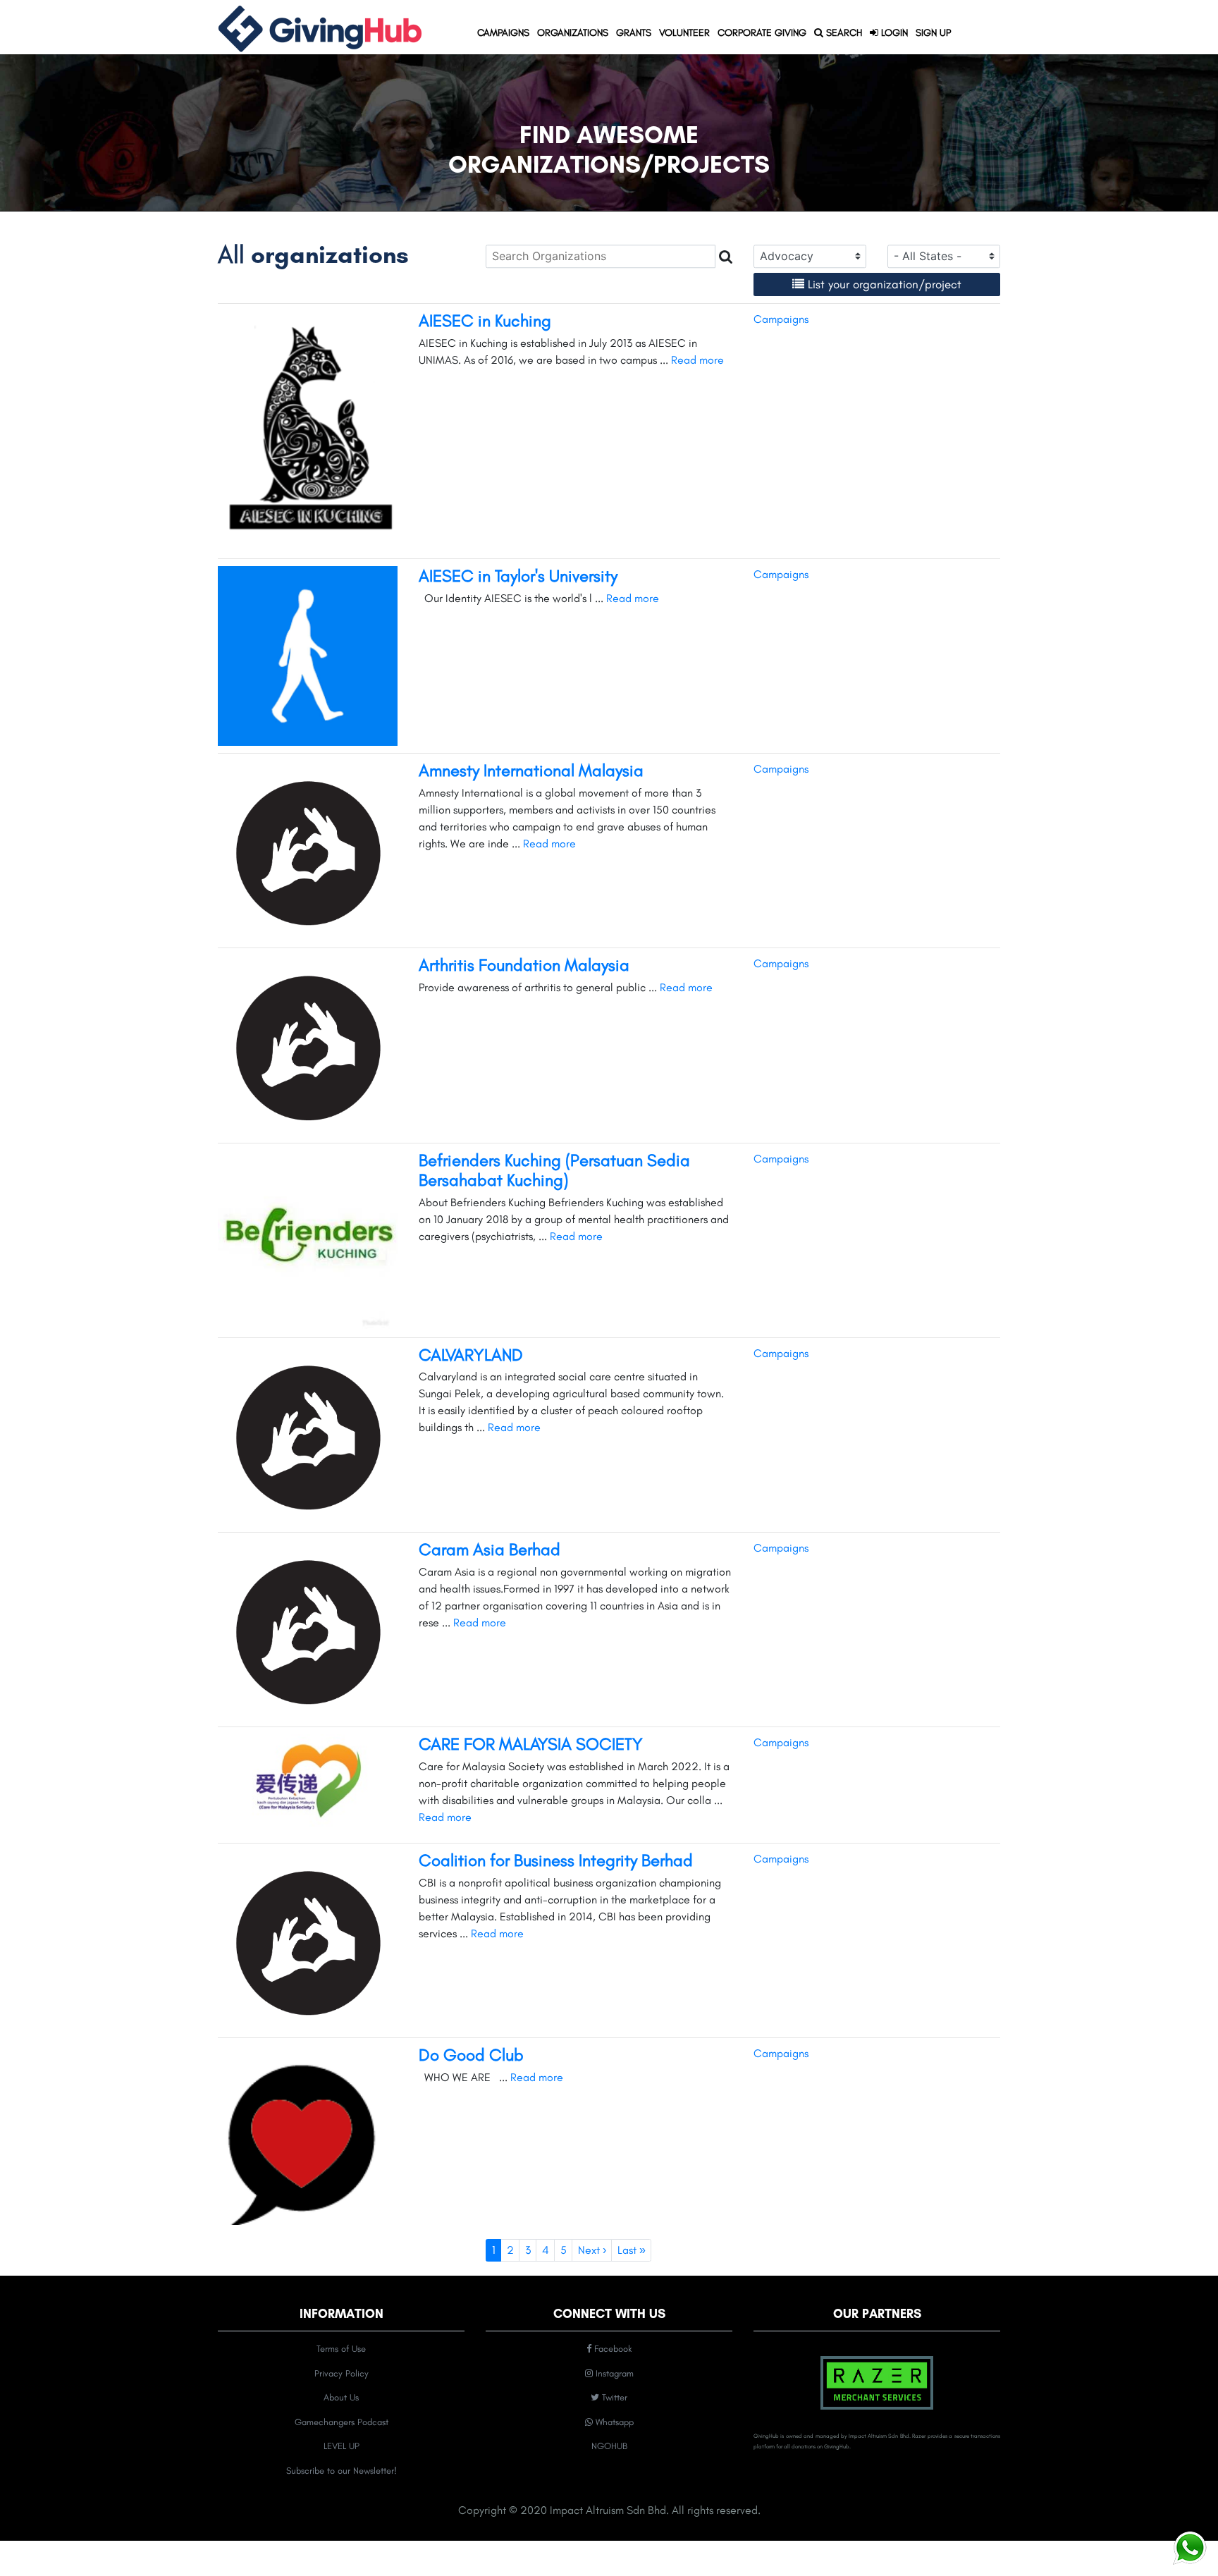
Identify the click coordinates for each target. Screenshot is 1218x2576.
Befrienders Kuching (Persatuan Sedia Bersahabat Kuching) (554, 1170)
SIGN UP (933, 33)
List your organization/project (885, 284)
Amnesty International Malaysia (531, 770)
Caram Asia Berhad (490, 1549)
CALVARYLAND (471, 1355)
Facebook (611, 2349)
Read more (697, 360)
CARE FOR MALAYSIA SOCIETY (531, 1744)
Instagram (613, 2373)
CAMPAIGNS (505, 32)
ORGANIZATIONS (574, 32)
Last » (632, 2250)
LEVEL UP (342, 2446)
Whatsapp (613, 2422)
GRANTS (635, 32)
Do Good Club (471, 2055)
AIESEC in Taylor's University (518, 576)
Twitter (613, 2397)
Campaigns (781, 319)
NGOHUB (609, 2446)
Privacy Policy (342, 2373)
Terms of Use (341, 2349)
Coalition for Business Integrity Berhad (556, 1860)
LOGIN (893, 33)
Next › (592, 2250)
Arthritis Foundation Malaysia (524, 965)
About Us (341, 2397)
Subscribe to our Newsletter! (342, 2471)
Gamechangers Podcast (342, 2422)
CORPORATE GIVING (762, 33)
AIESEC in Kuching (485, 320)
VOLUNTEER (684, 33)
